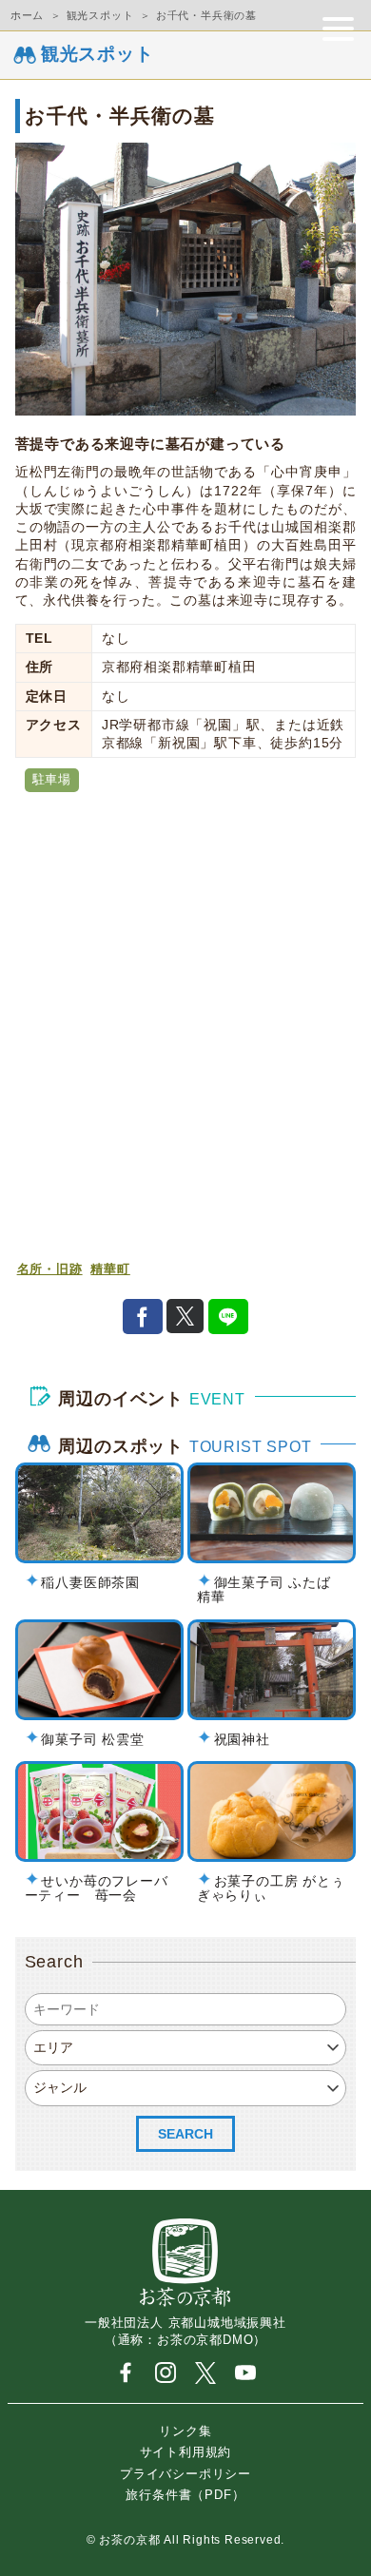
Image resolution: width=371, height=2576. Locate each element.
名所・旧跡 (50, 1269)
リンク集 (185, 2430)
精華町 (110, 1269)
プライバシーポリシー (185, 2473)
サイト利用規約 (186, 2452)
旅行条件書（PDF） (185, 2494)
